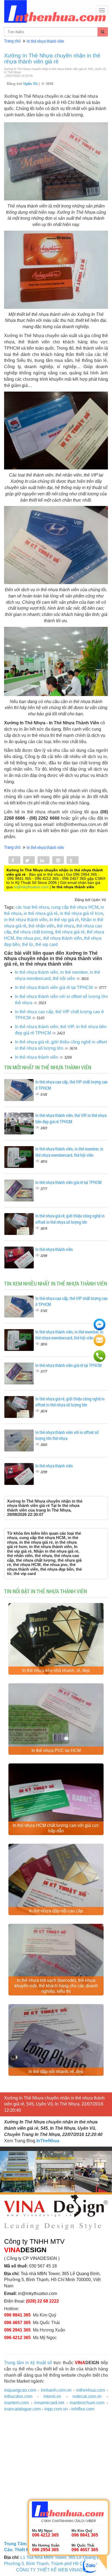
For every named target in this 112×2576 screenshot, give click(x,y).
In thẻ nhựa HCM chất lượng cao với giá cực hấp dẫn (56, 1828)
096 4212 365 (17, 2338)
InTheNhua (48, 2141)
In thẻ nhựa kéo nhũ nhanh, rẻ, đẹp (56, 1670)
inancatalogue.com (22, 2409)
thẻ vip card (46, 944)
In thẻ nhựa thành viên (45, 41)
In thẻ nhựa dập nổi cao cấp (56, 1911)
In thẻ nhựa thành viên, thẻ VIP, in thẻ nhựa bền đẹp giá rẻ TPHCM (71, 1118)
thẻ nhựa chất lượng (33, 932)
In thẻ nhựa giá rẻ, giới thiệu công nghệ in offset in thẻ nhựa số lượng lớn (70, 1219)
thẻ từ (28, 944)
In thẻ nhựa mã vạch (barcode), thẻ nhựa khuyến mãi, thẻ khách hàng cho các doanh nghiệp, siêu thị (56, 1986)
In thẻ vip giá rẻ (64, 920)
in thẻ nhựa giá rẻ (41, 913)
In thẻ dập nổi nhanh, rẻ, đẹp (56, 2072)
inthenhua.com (91, 2390)
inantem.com (16, 2403)
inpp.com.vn (56, 2409)
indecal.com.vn (87, 2396)
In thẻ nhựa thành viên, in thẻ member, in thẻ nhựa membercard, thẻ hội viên (69, 1152)
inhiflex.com (83, 2409)
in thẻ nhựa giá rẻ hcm (81, 913)
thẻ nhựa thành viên (63, 938)
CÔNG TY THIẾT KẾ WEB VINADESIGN (56, 2570)
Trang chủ (12, 41)
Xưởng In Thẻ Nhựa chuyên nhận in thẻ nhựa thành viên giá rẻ (52, 59)
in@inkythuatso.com (31, 887)
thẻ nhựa (66, 926)
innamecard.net (49, 2403)
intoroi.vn (52, 2396)
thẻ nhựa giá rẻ (70, 932)
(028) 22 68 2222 (43, 2301)
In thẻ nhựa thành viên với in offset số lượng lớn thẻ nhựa (67, 1435)
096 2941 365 (17, 2330)
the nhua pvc (29, 938)
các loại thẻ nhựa (32, 907)
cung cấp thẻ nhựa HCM (75, 907)
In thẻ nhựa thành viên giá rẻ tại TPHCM (54, 988)
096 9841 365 (17, 2315)
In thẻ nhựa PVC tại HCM (56, 1751)
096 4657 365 (17, 2323)
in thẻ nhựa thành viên (26, 920)
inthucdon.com (18, 2396)
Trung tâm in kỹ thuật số (28, 2363)
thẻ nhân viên (42, 926)
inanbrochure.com (87, 2403)
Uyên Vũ (31, 84)
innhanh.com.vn (56, 2390)
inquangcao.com (20, 2390)
